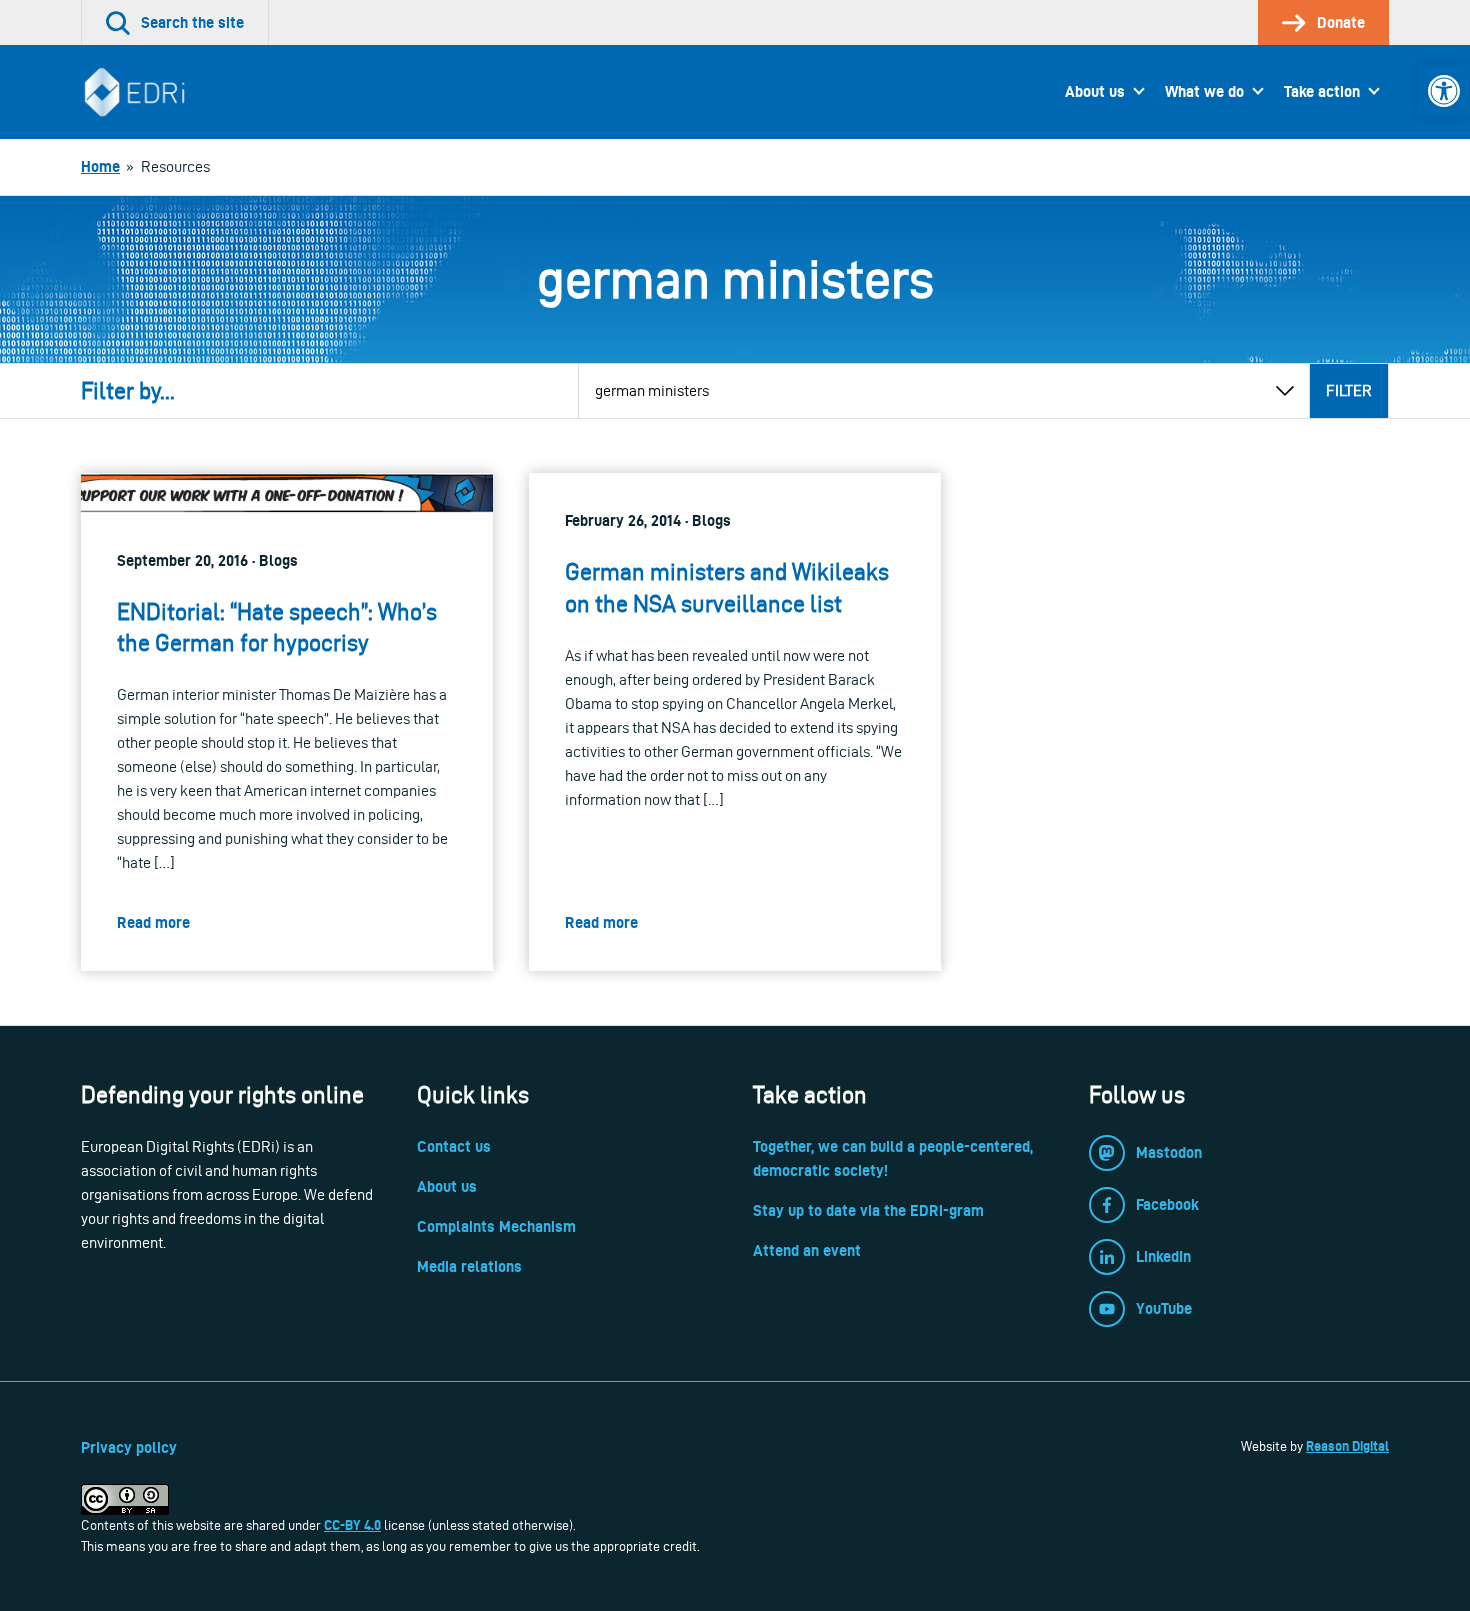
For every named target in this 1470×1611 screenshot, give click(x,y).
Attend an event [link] (807, 1250)
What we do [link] (1204, 91)
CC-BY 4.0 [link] (352, 1525)
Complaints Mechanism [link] (496, 1226)
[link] (1444, 91)
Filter (1349, 390)
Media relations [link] (469, 1266)
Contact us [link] (454, 1146)
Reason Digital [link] (1347, 1446)
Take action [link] (1322, 91)
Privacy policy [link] (129, 1447)
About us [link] (1095, 91)
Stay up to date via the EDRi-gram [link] (868, 1210)
